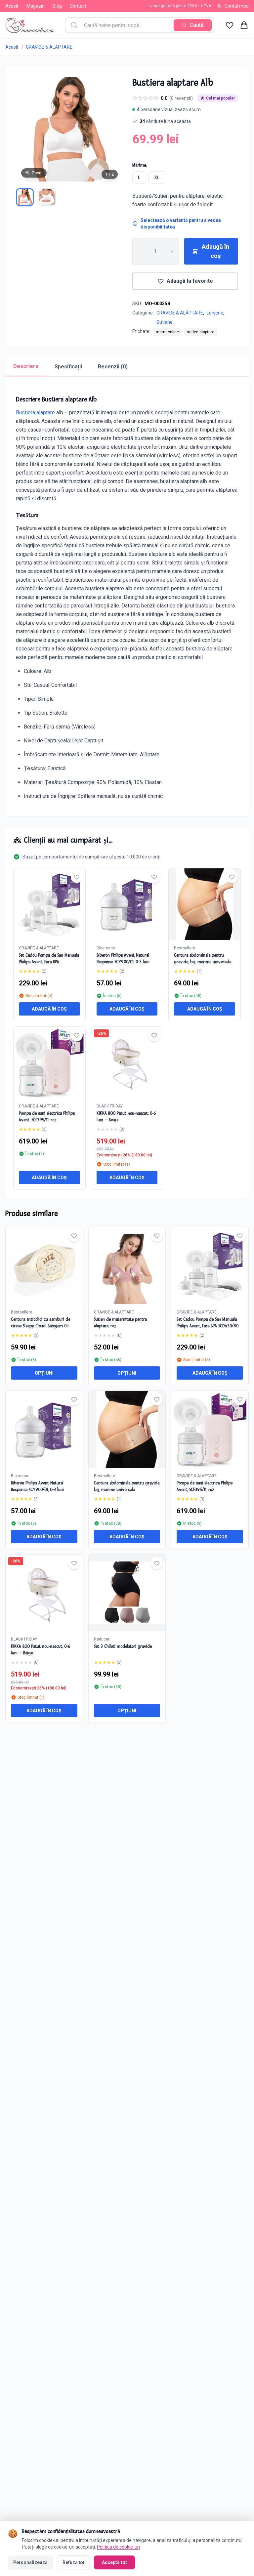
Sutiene (165, 322)
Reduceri (102, 1639)
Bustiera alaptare (35, 413)
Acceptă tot (114, 2562)
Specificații (68, 367)
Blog (57, 6)
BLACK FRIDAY (110, 1106)
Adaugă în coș (215, 251)
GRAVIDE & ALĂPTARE (49, 47)
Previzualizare (47, 1271)
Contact (78, 6)
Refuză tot (73, 2562)
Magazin (36, 6)
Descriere (26, 366)
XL (157, 178)
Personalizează (30, 2562)
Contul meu (237, 6)
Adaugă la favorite (190, 281)
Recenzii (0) (113, 367)
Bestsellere (185, 948)
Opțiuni (44, 1373)
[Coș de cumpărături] (244, 25)
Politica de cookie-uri (118, 2547)
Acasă (12, 6)
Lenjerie (215, 313)
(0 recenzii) (181, 98)
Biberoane (106, 948)
